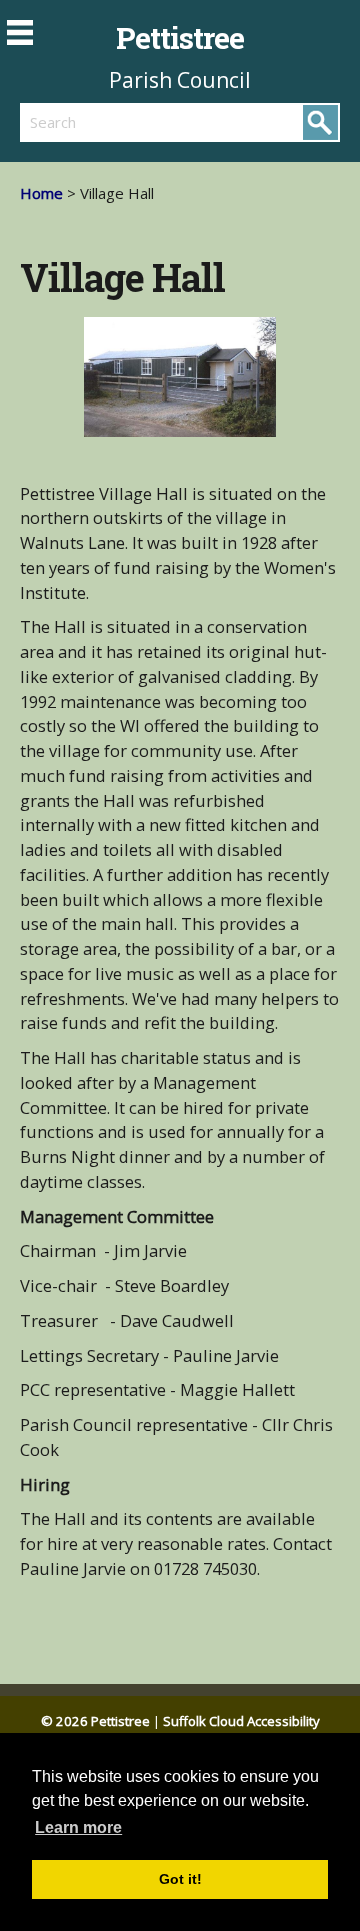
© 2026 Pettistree (95, 1721)
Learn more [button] (78, 1827)
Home (41, 193)
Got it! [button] (180, 1879)
